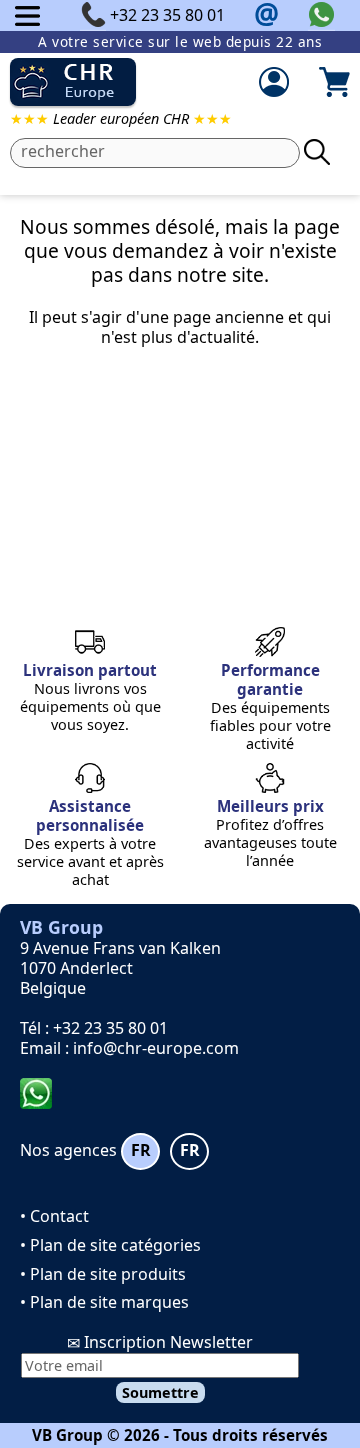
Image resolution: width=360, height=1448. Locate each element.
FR (141, 1150)
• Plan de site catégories (110, 1245)
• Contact (54, 1216)
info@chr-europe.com (156, 1048)
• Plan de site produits (103, 1274)
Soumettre (160, 1392)
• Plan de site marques (104, 1302)
